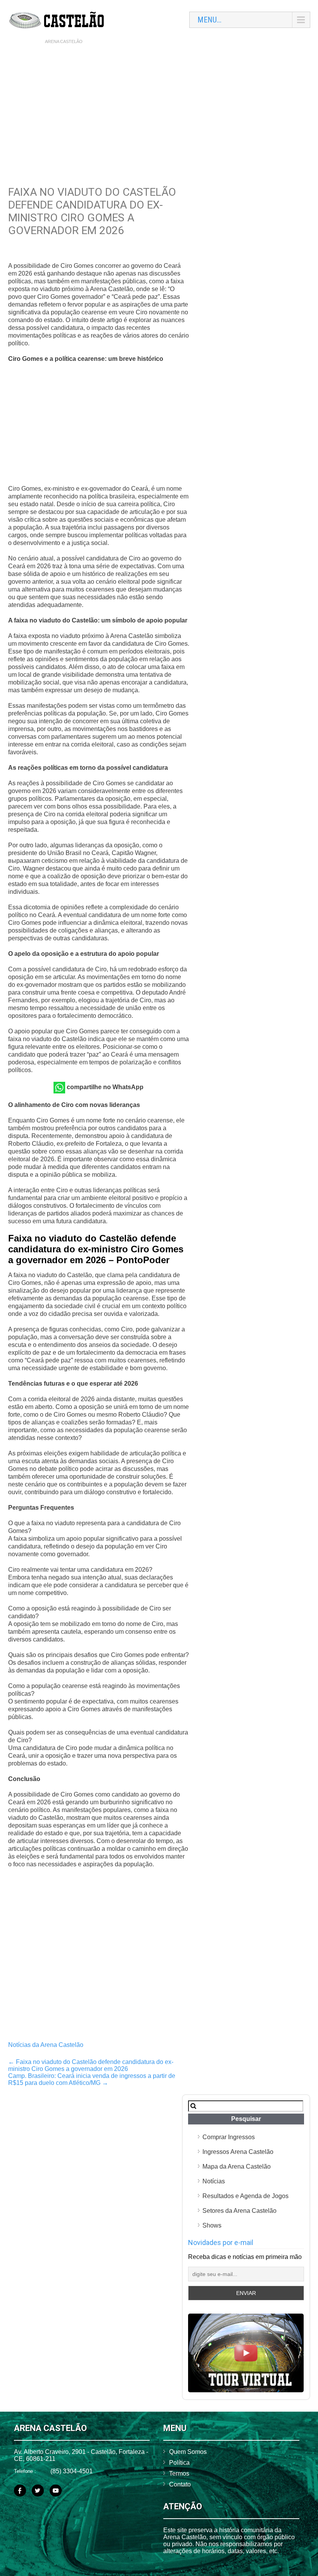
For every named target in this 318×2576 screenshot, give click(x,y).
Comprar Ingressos (229, 2137)
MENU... (209, 20)
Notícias (214, 2181)
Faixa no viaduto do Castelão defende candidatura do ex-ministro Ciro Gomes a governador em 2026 (91, 2065)
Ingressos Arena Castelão (238, 2152)
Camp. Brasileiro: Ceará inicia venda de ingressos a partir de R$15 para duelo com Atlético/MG (92, 2079)
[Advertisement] (159, 105)
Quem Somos (188, 2452)
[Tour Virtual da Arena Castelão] (246, 2390)
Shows (212, 2225)
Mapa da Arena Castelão (237, 2166)
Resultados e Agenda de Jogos (245, 2196)
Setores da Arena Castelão (239, 2211)
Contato (180, 2484)
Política (179, 2463)
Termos (179, 2473)
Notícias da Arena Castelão (46, 2045)
